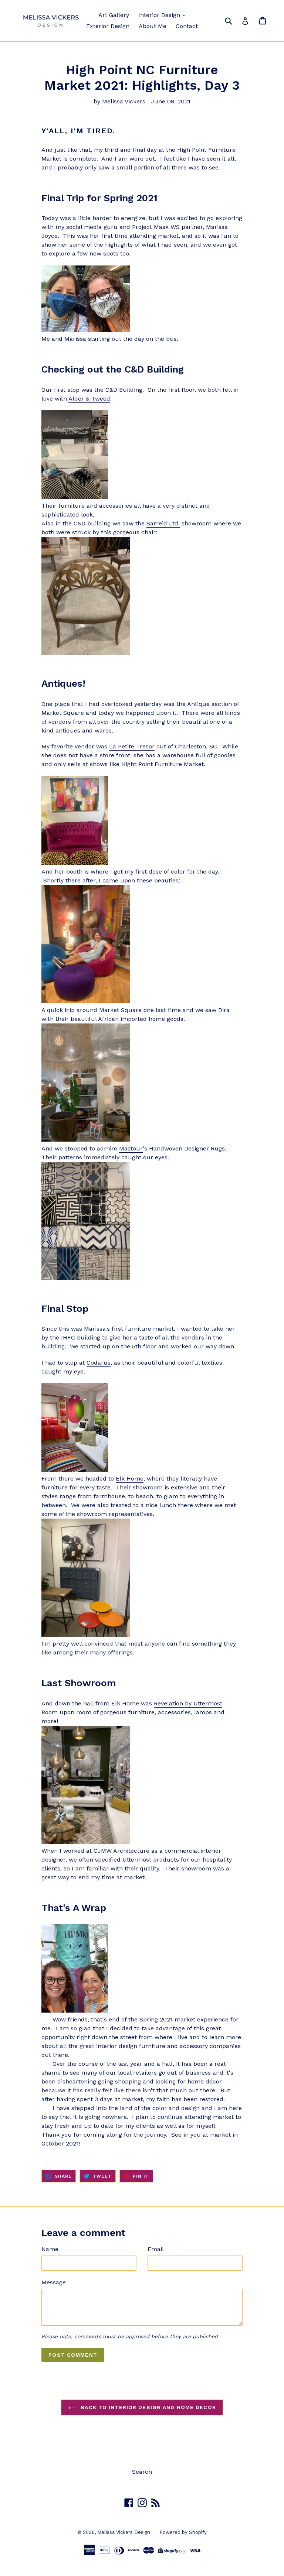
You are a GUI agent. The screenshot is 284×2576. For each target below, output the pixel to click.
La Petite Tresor (132, 746)
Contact (187, 26)
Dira (224, 1010)
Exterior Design (108, 26)
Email (156, 2249)
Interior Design (160, 15)
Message (54, 2282)
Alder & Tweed (89, 399)
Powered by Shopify (183, 2532)
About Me (153, 26)
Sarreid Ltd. (163, 523)
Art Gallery (114, 15)
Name (50, 2249)
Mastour (131, 1148)
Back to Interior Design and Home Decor (148, 2407)
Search (142, 2472)
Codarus (99, 1363)
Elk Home (130, 1479)
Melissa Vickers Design (124, 2532)
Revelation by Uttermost (188, 1703)
